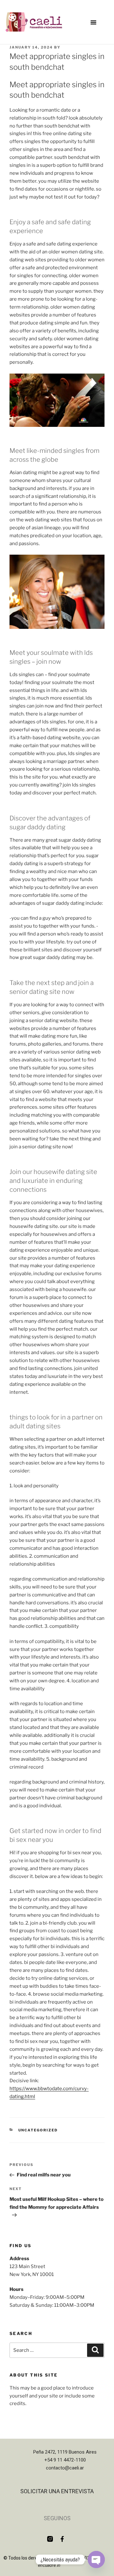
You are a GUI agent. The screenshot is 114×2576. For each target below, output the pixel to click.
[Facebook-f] (62, 2539)
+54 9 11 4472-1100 (65, 2460)
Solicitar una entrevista (57, 2491)
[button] (93, 22)
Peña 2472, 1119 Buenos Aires (65, 2452)
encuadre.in (49, 2565)
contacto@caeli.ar (65, 2468)
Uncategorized (38, 2130)
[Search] (95, 2350)
